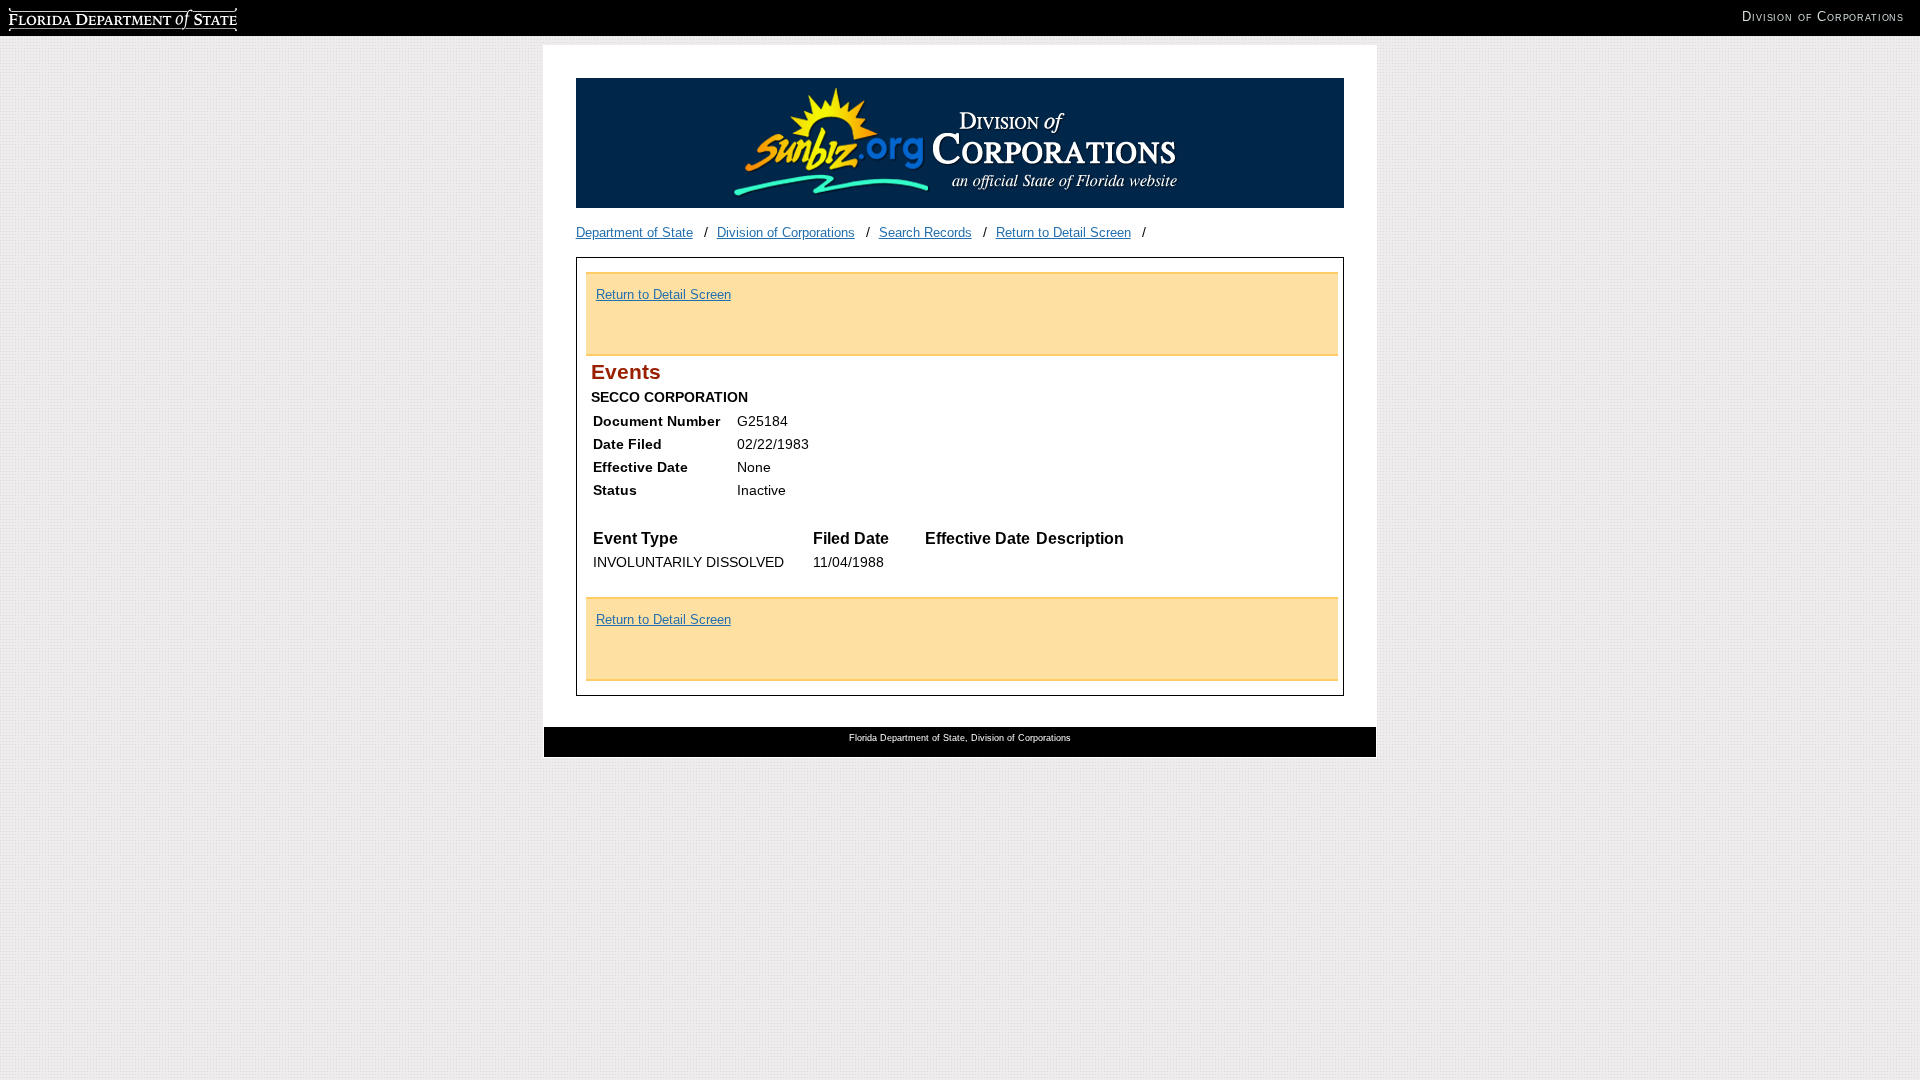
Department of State (634, 232)
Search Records (925, 232)
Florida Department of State (88, 16)
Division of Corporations (786, 232)
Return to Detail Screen (1063, 232)
